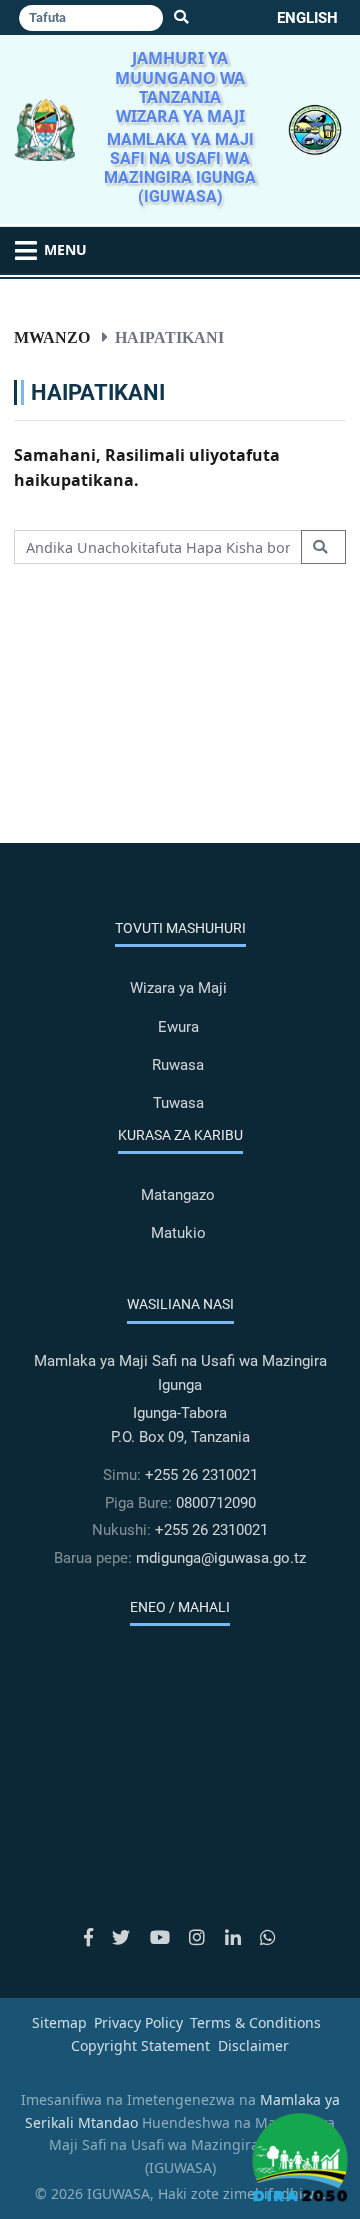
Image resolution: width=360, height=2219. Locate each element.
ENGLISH (307, 18)
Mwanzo (52, 337)
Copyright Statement (140, 2045)
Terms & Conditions (255, 2022)
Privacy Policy (138, 2022)
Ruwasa (178, 1065)
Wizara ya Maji (178, 988)
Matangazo (178, 1195)
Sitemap (59, 2022)
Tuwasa (178, 1103)
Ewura (178, 1027)
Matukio (178, 1233)
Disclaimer (253, 2045)
